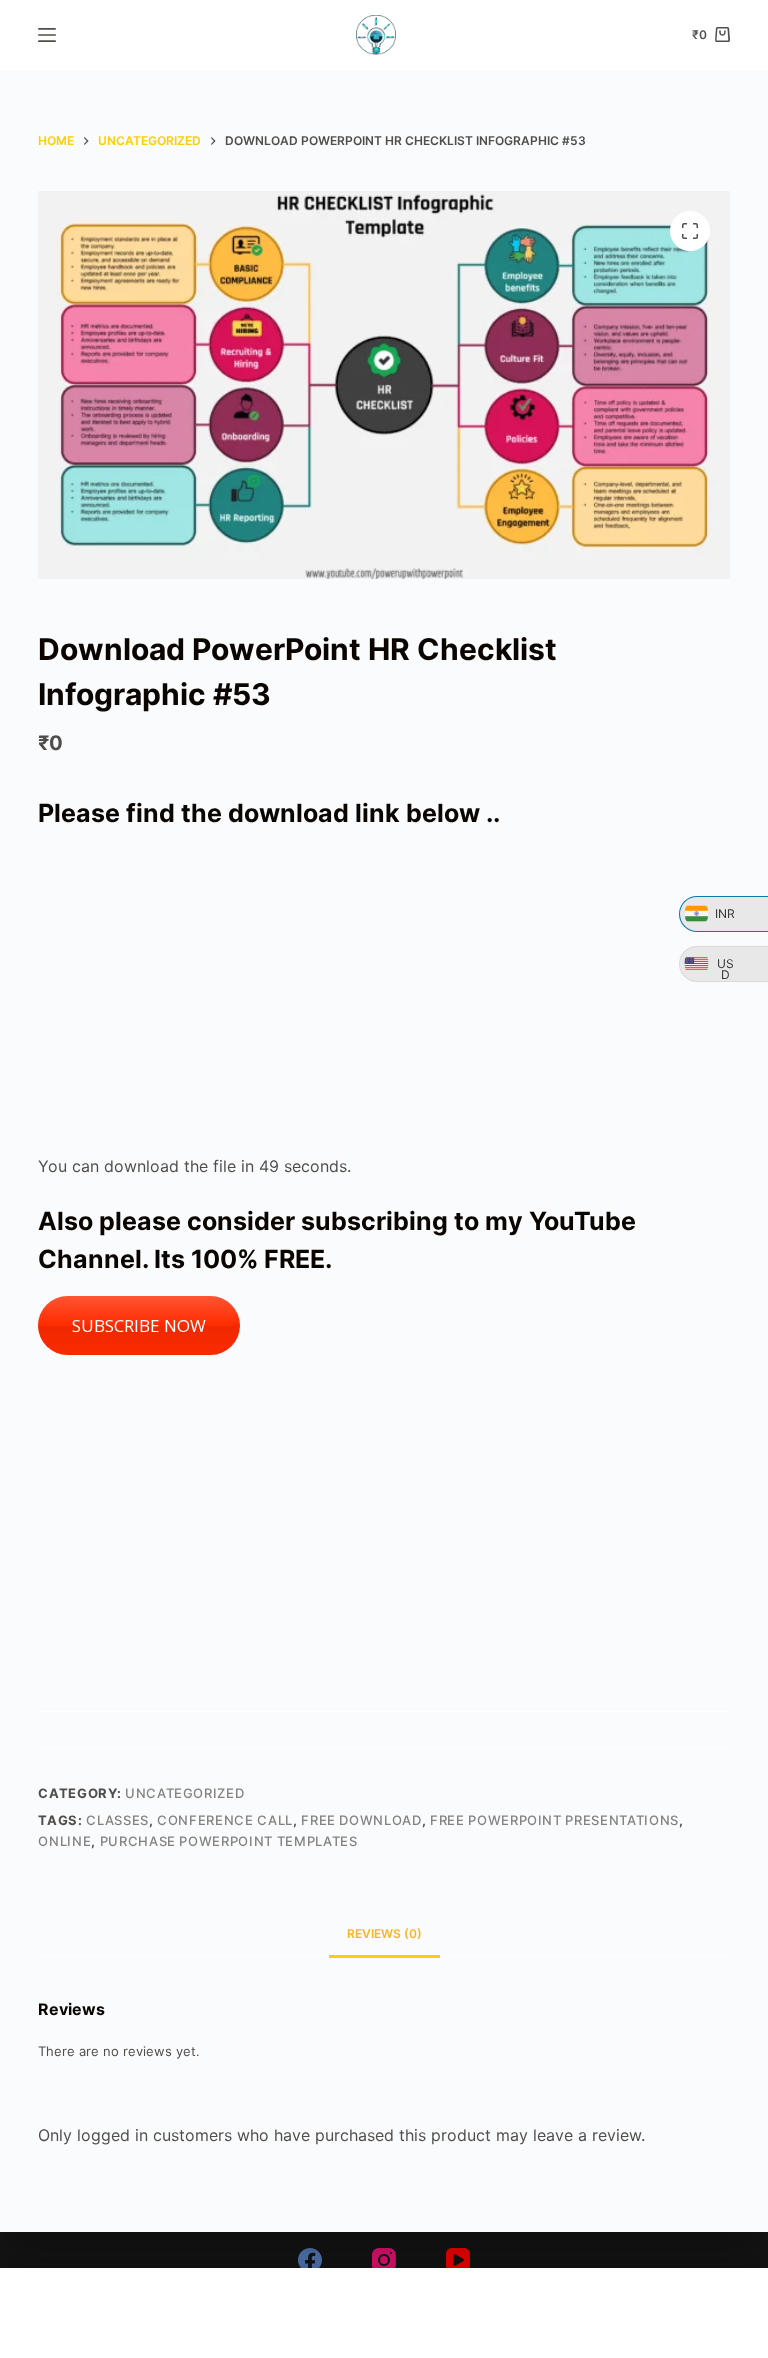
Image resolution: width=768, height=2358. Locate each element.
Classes (117, 1820)
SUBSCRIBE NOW (139, 1325)
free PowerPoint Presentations (554, 1820)
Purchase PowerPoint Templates (229, 1841)
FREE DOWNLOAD (361, 1820)
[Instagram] (384, 2260)
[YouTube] (458, 2260)
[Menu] (47, 35)
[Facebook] (310, 2260)
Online (64, 1841)
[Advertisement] (384, 993)
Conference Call (225, 1820)
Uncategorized (184, 1793)
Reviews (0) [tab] (384, 1933)
